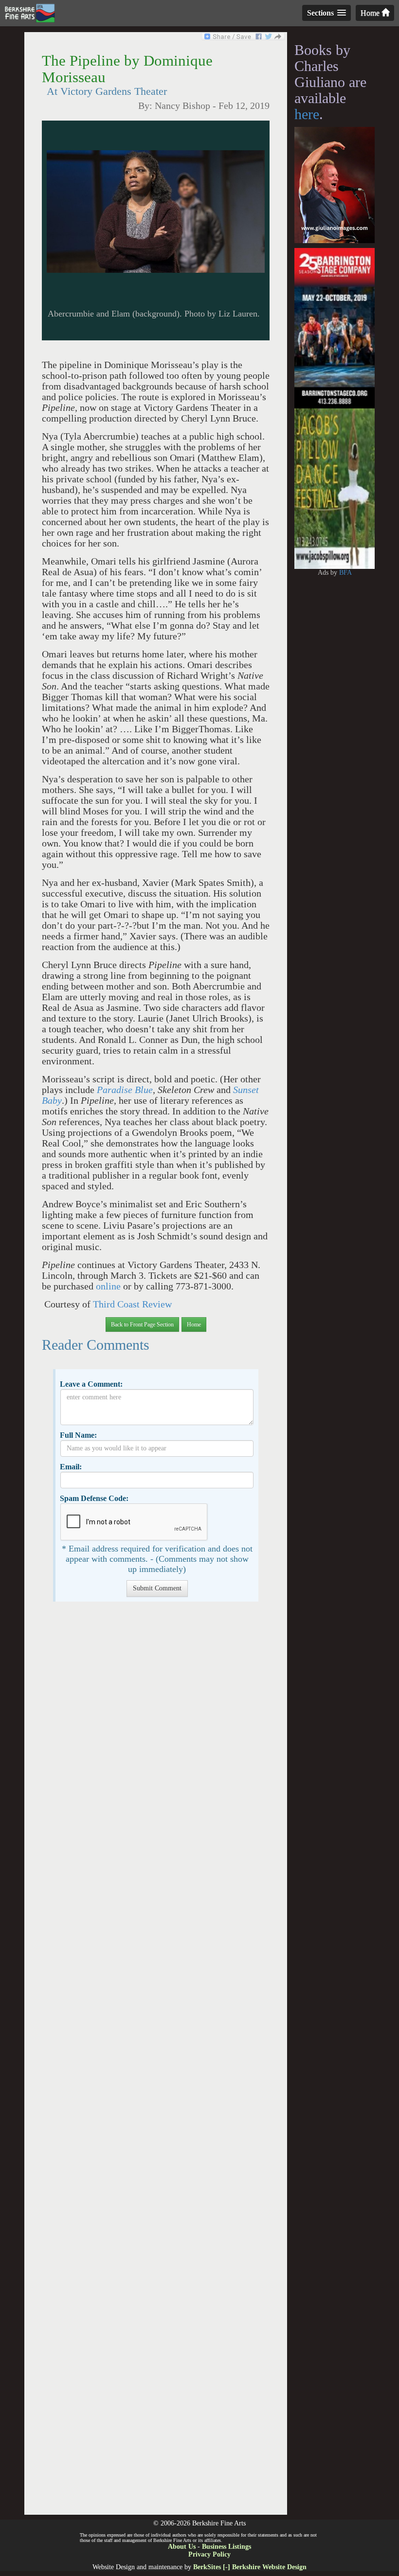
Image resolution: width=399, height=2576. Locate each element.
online (109, 1286)
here (307, 114)
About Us (182, 2547)
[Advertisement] (155, 2063)
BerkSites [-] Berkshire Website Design (250, 2567)
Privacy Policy (209, 2554)
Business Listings (227, 2547)
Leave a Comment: (91, 1384)
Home (371, 13)
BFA (345, 573)
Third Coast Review (132, 1304)
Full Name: (78, 1435)
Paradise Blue (125, 1090)
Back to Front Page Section (142, 1324)
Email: (71, 1467)
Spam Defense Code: (94, 1498)
